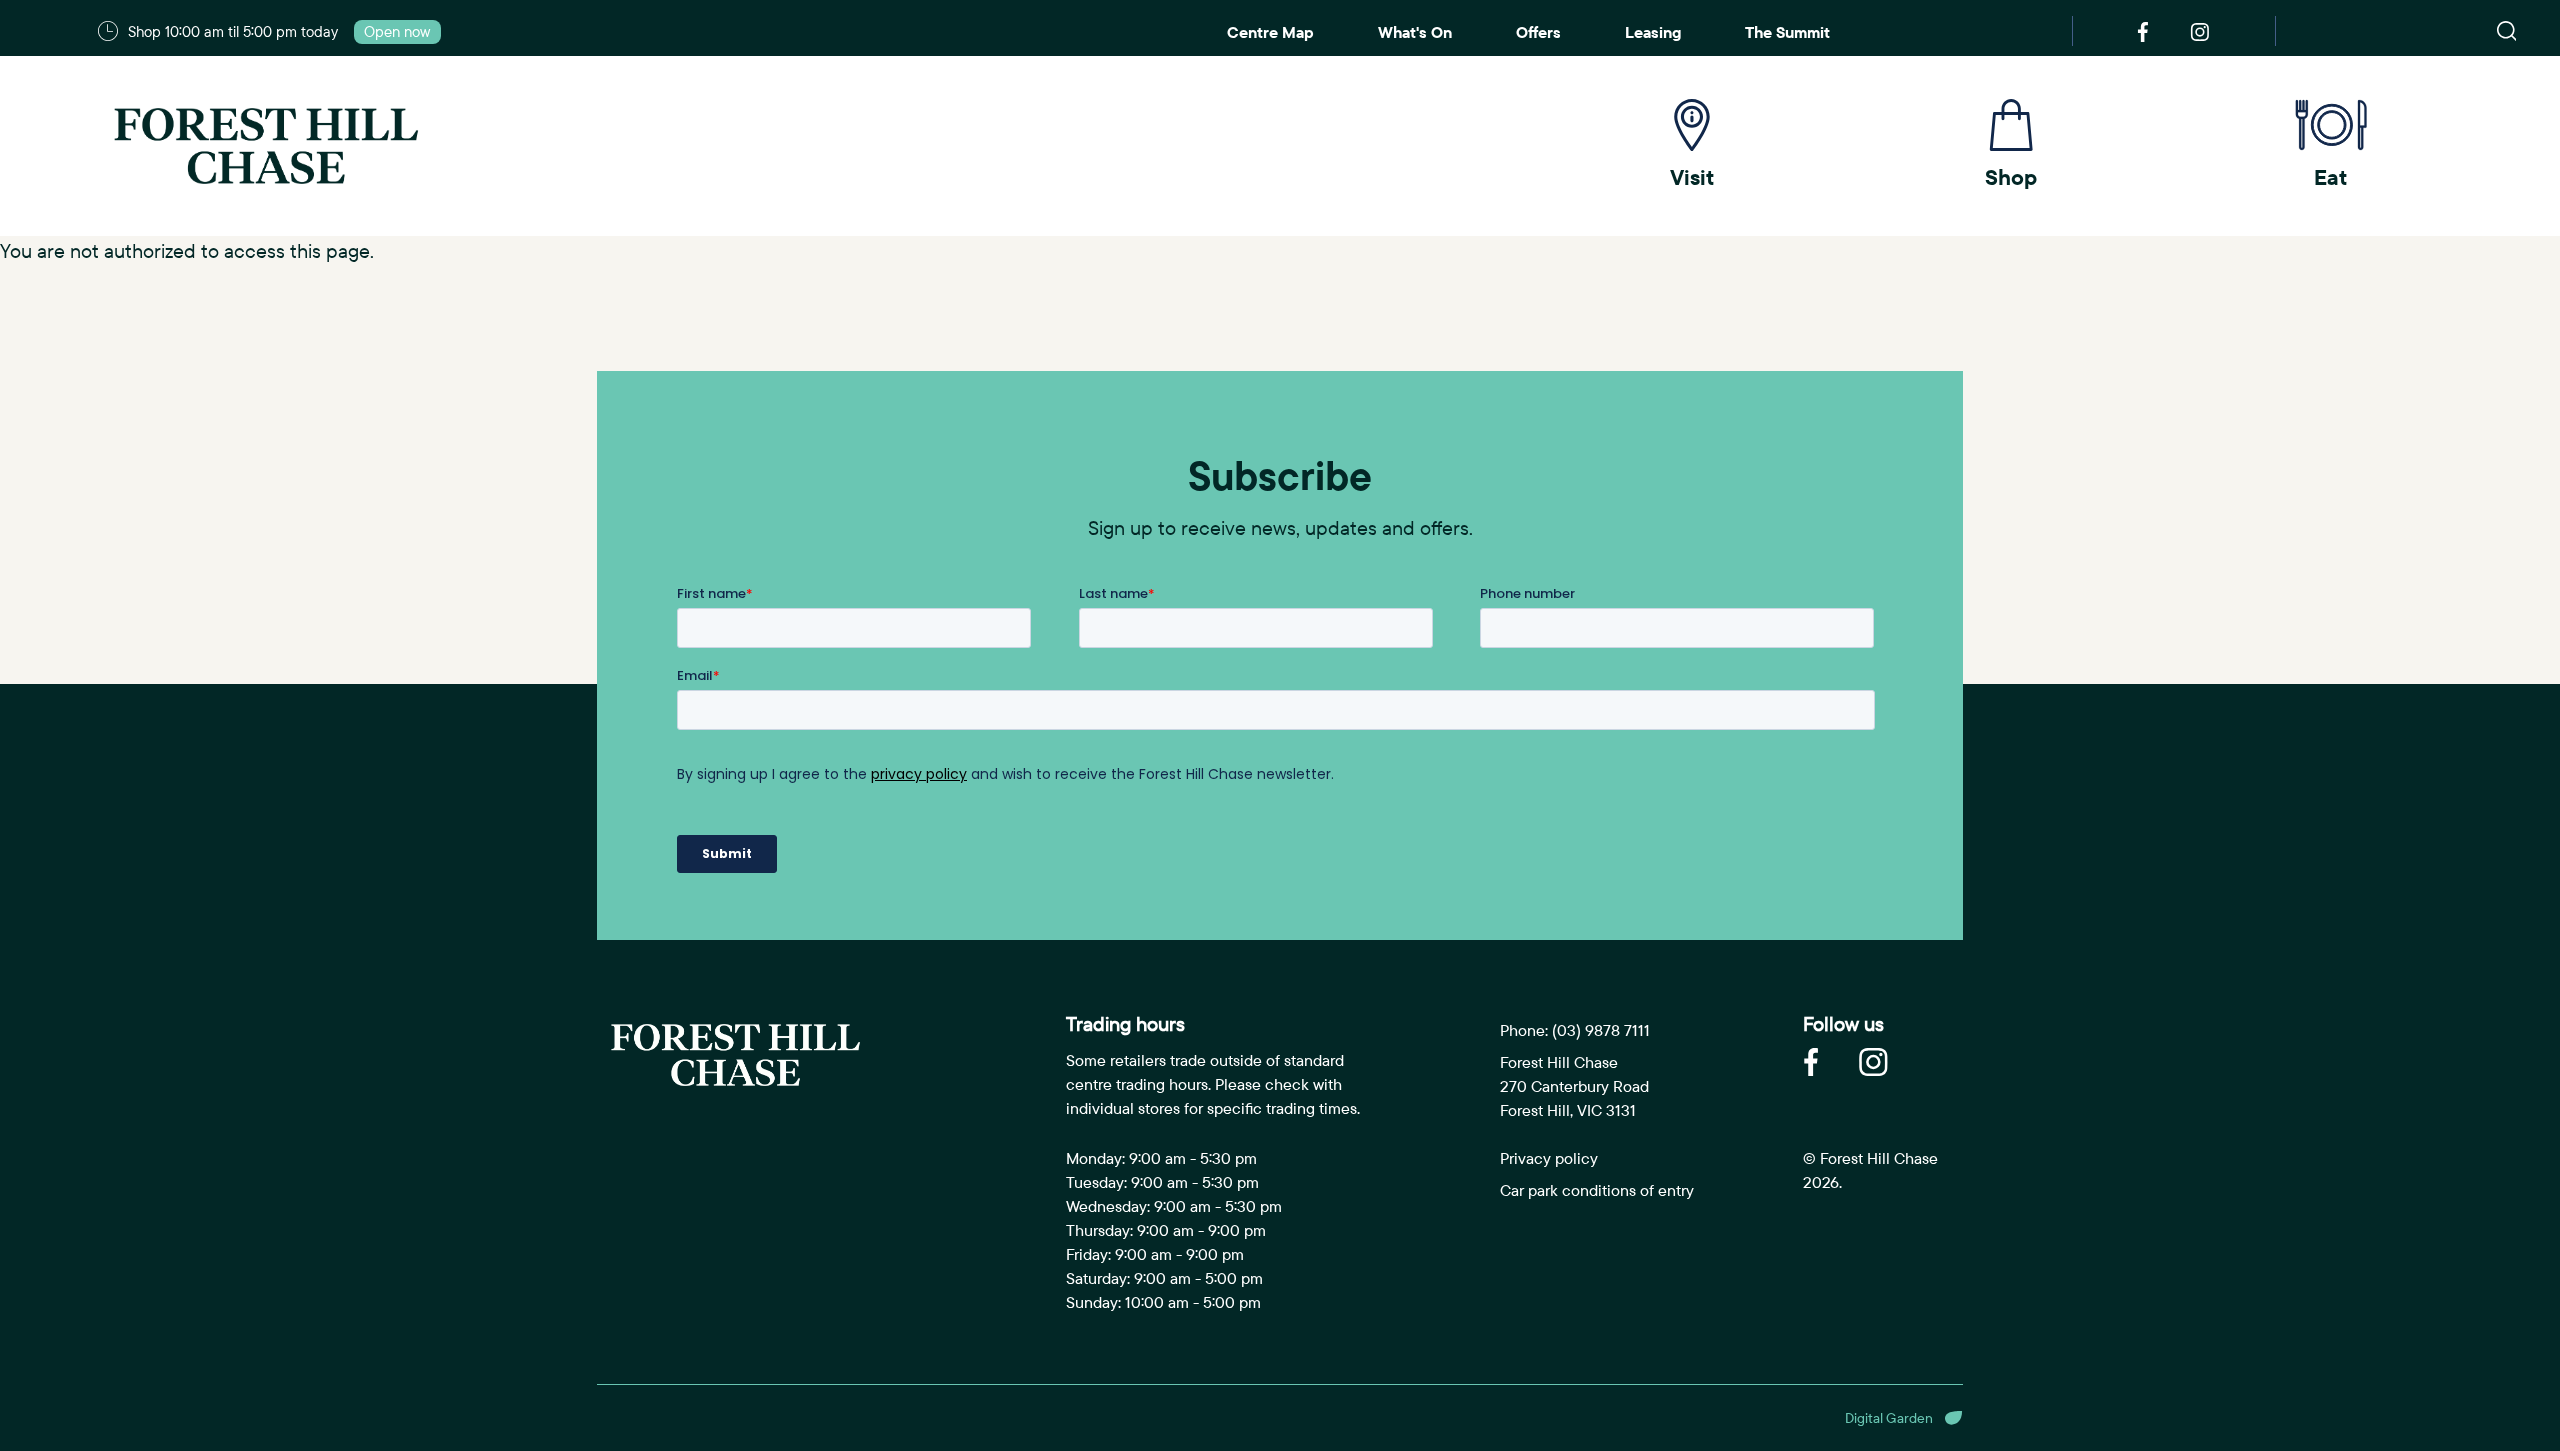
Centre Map (1270, 32)
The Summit (1787, 32)
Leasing (1653, 32)
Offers (1538, 32)
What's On (1415, 32)
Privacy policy (1549, 1158)
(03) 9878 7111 (1601, 1030)
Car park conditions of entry (1597, 1190)
